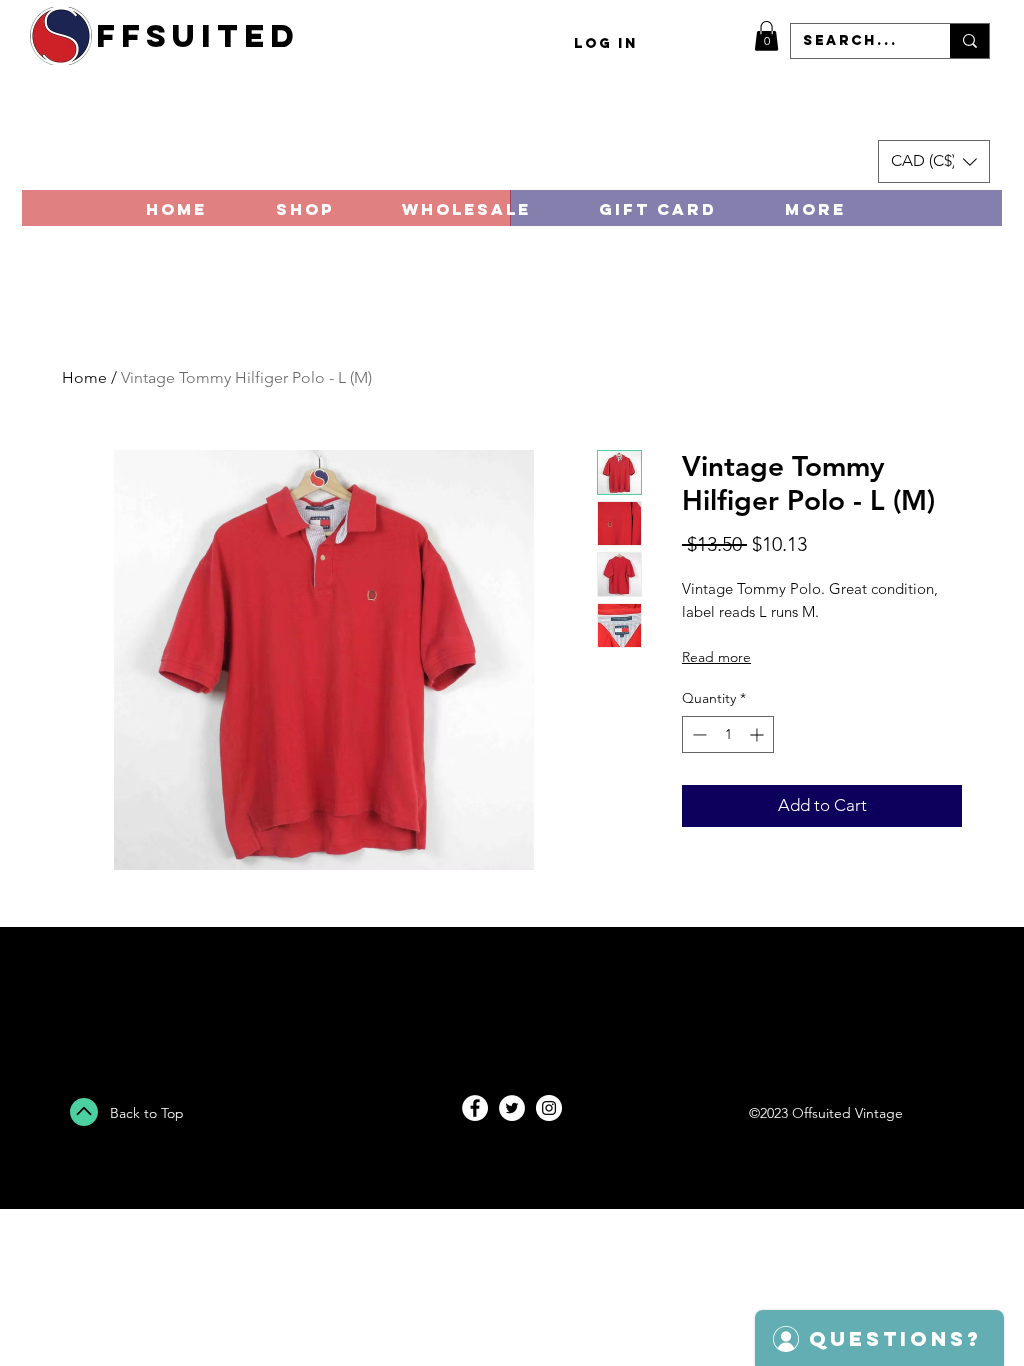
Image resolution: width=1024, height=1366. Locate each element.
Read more (716, 657)
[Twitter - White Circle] (512, 1108)
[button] (766, 36)
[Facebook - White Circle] (475, 1108)
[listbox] (934, 161)
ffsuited (198, 36)
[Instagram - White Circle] (549, 1108)
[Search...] (969, 41)
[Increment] (758, 734)
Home (84, 377)
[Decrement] (697, 734)
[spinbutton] (728, 734)
